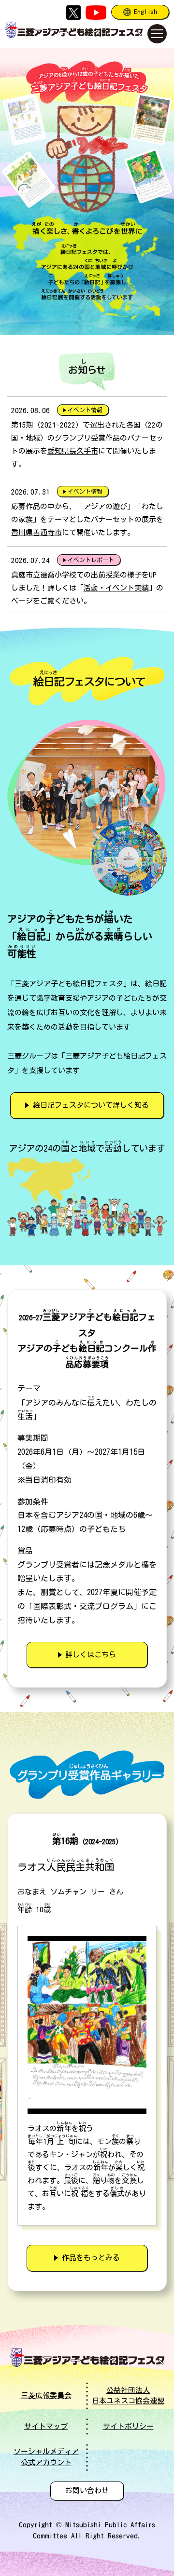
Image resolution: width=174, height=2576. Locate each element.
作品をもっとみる (91, 2258)
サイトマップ (46, 2426)
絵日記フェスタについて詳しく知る (91, 1105)
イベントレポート (91, 560)
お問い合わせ (87, 2490)
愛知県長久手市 (73, 451)
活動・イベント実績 (116, 588)
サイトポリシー (128, 2426)
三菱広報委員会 (46, 2395)
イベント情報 (85, 410)
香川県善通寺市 (36, 532)
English (145, 12)
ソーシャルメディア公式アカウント (46, 2457)
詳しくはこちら (91, 1655)
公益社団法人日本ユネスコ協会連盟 (128, 2396)
